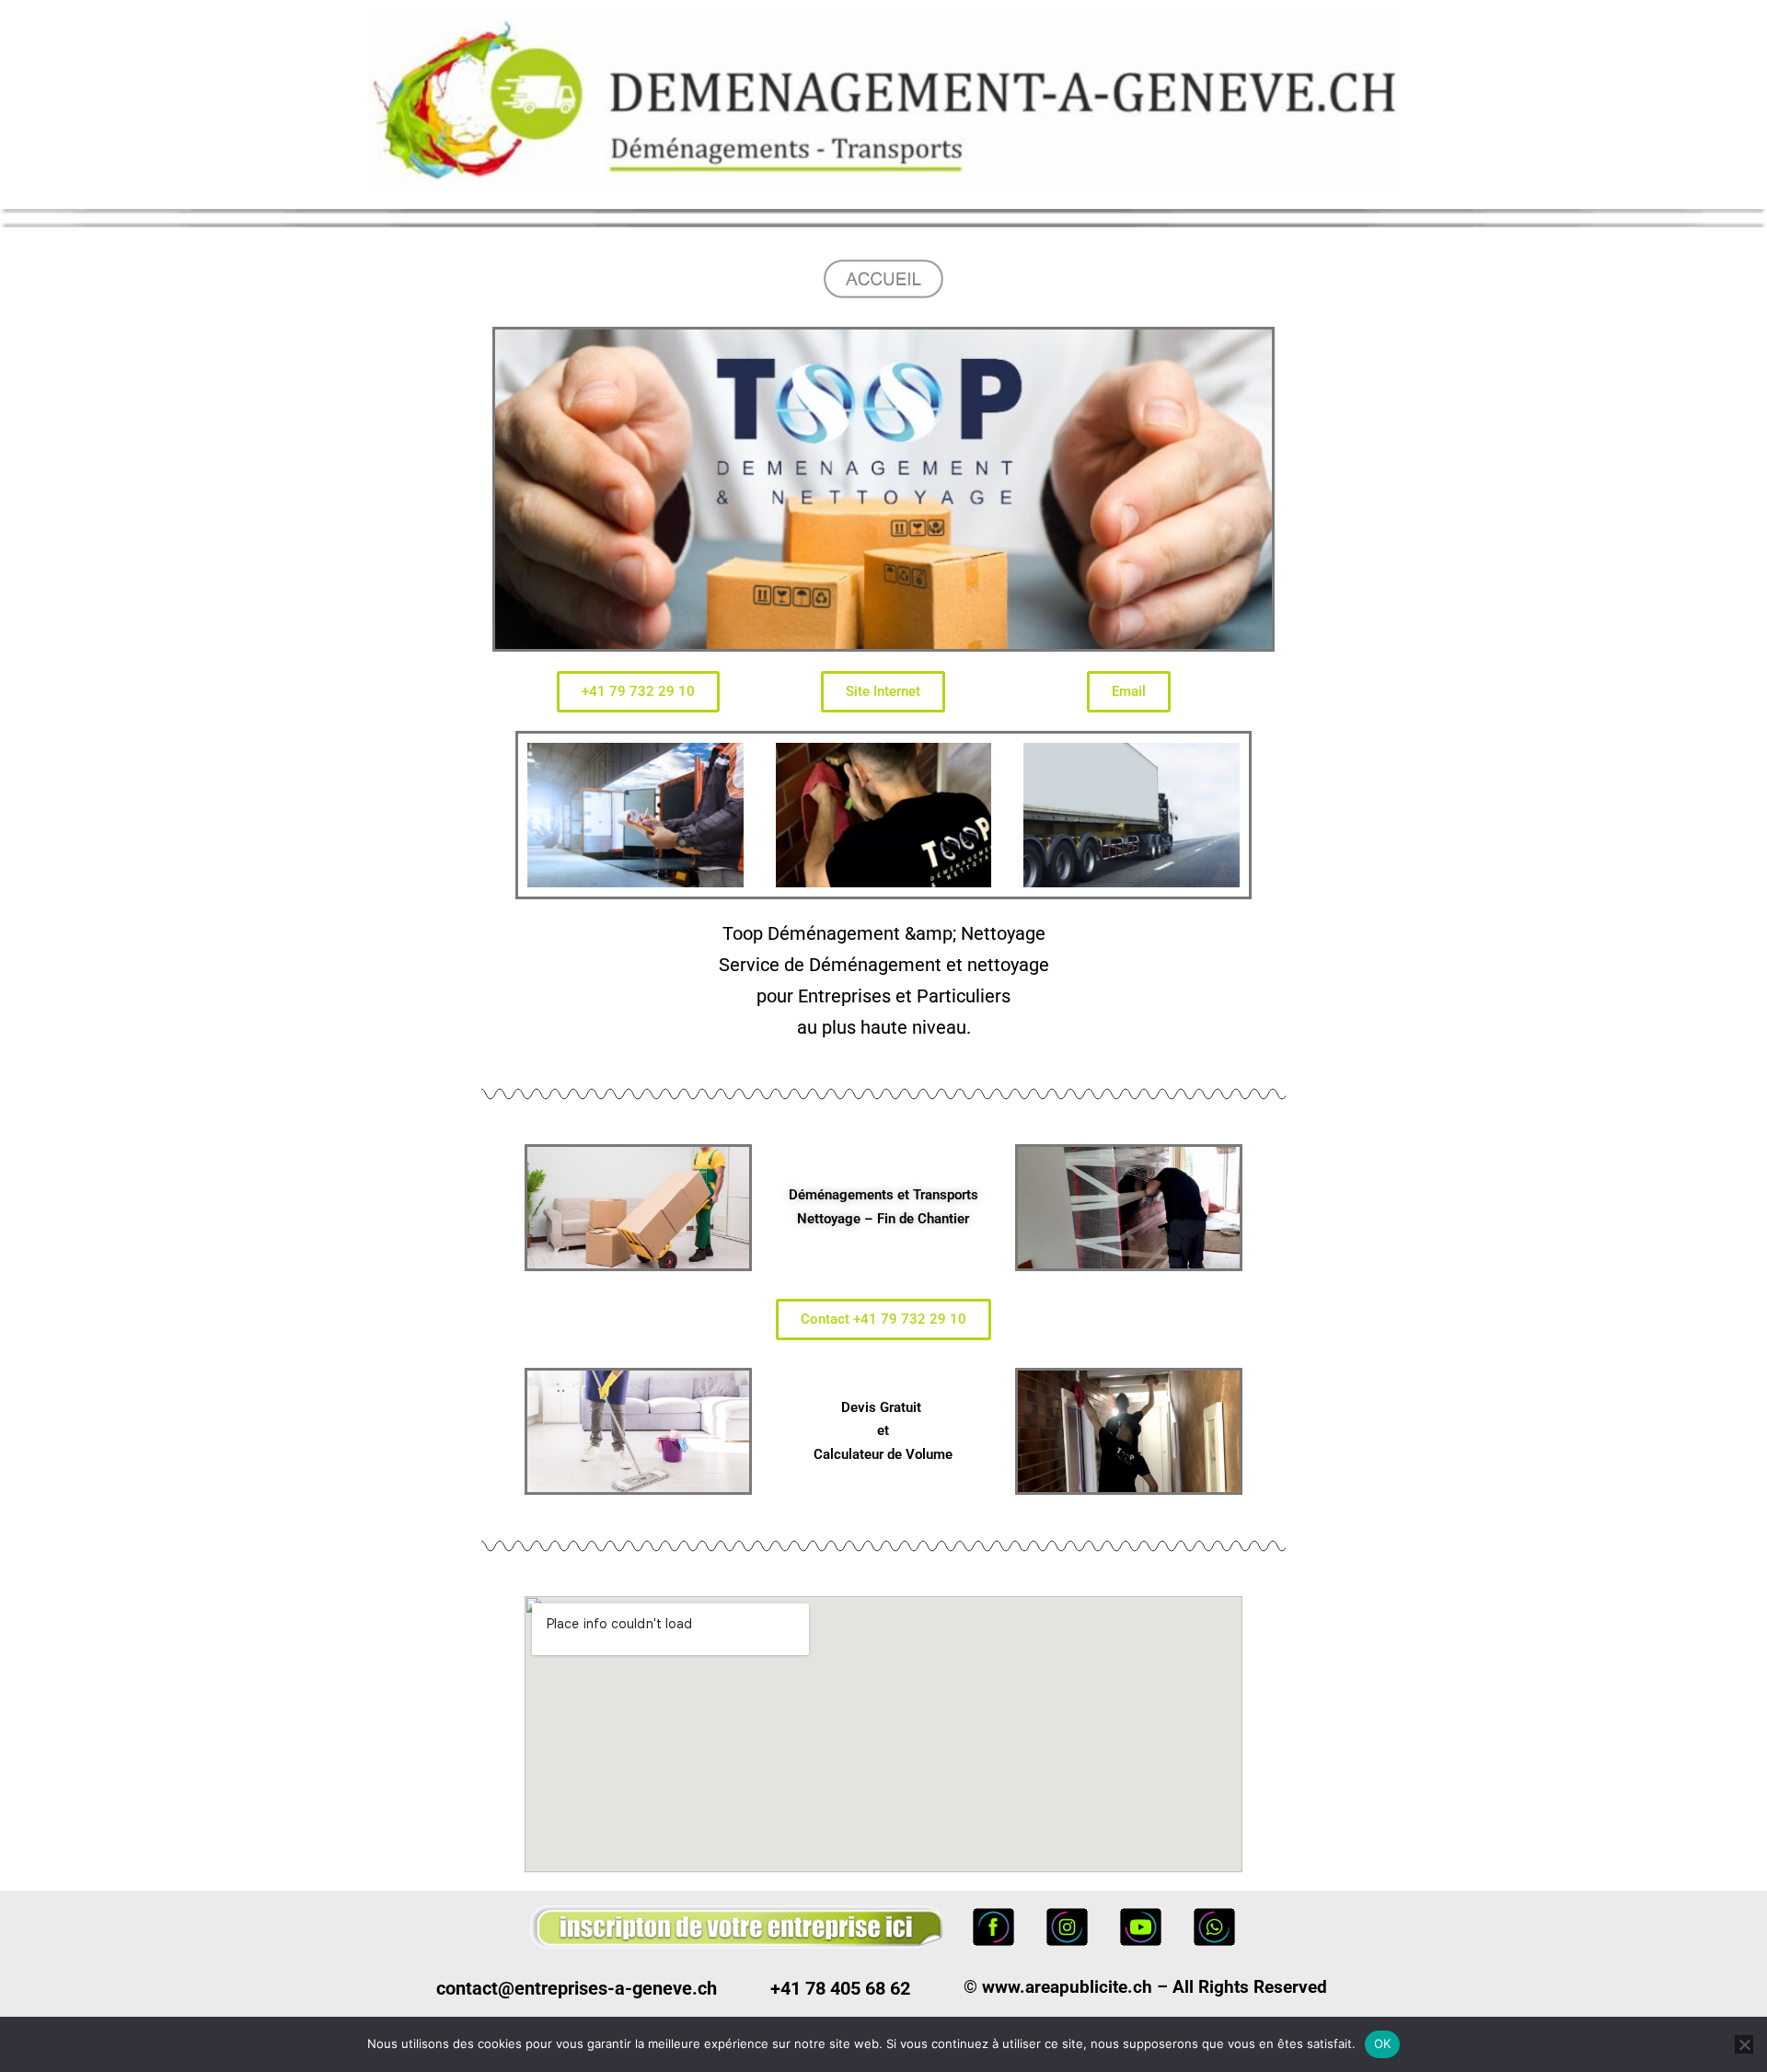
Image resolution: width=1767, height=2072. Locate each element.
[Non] (1744, 2044)
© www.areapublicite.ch (1058, 1987)
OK (1383, 2043)
